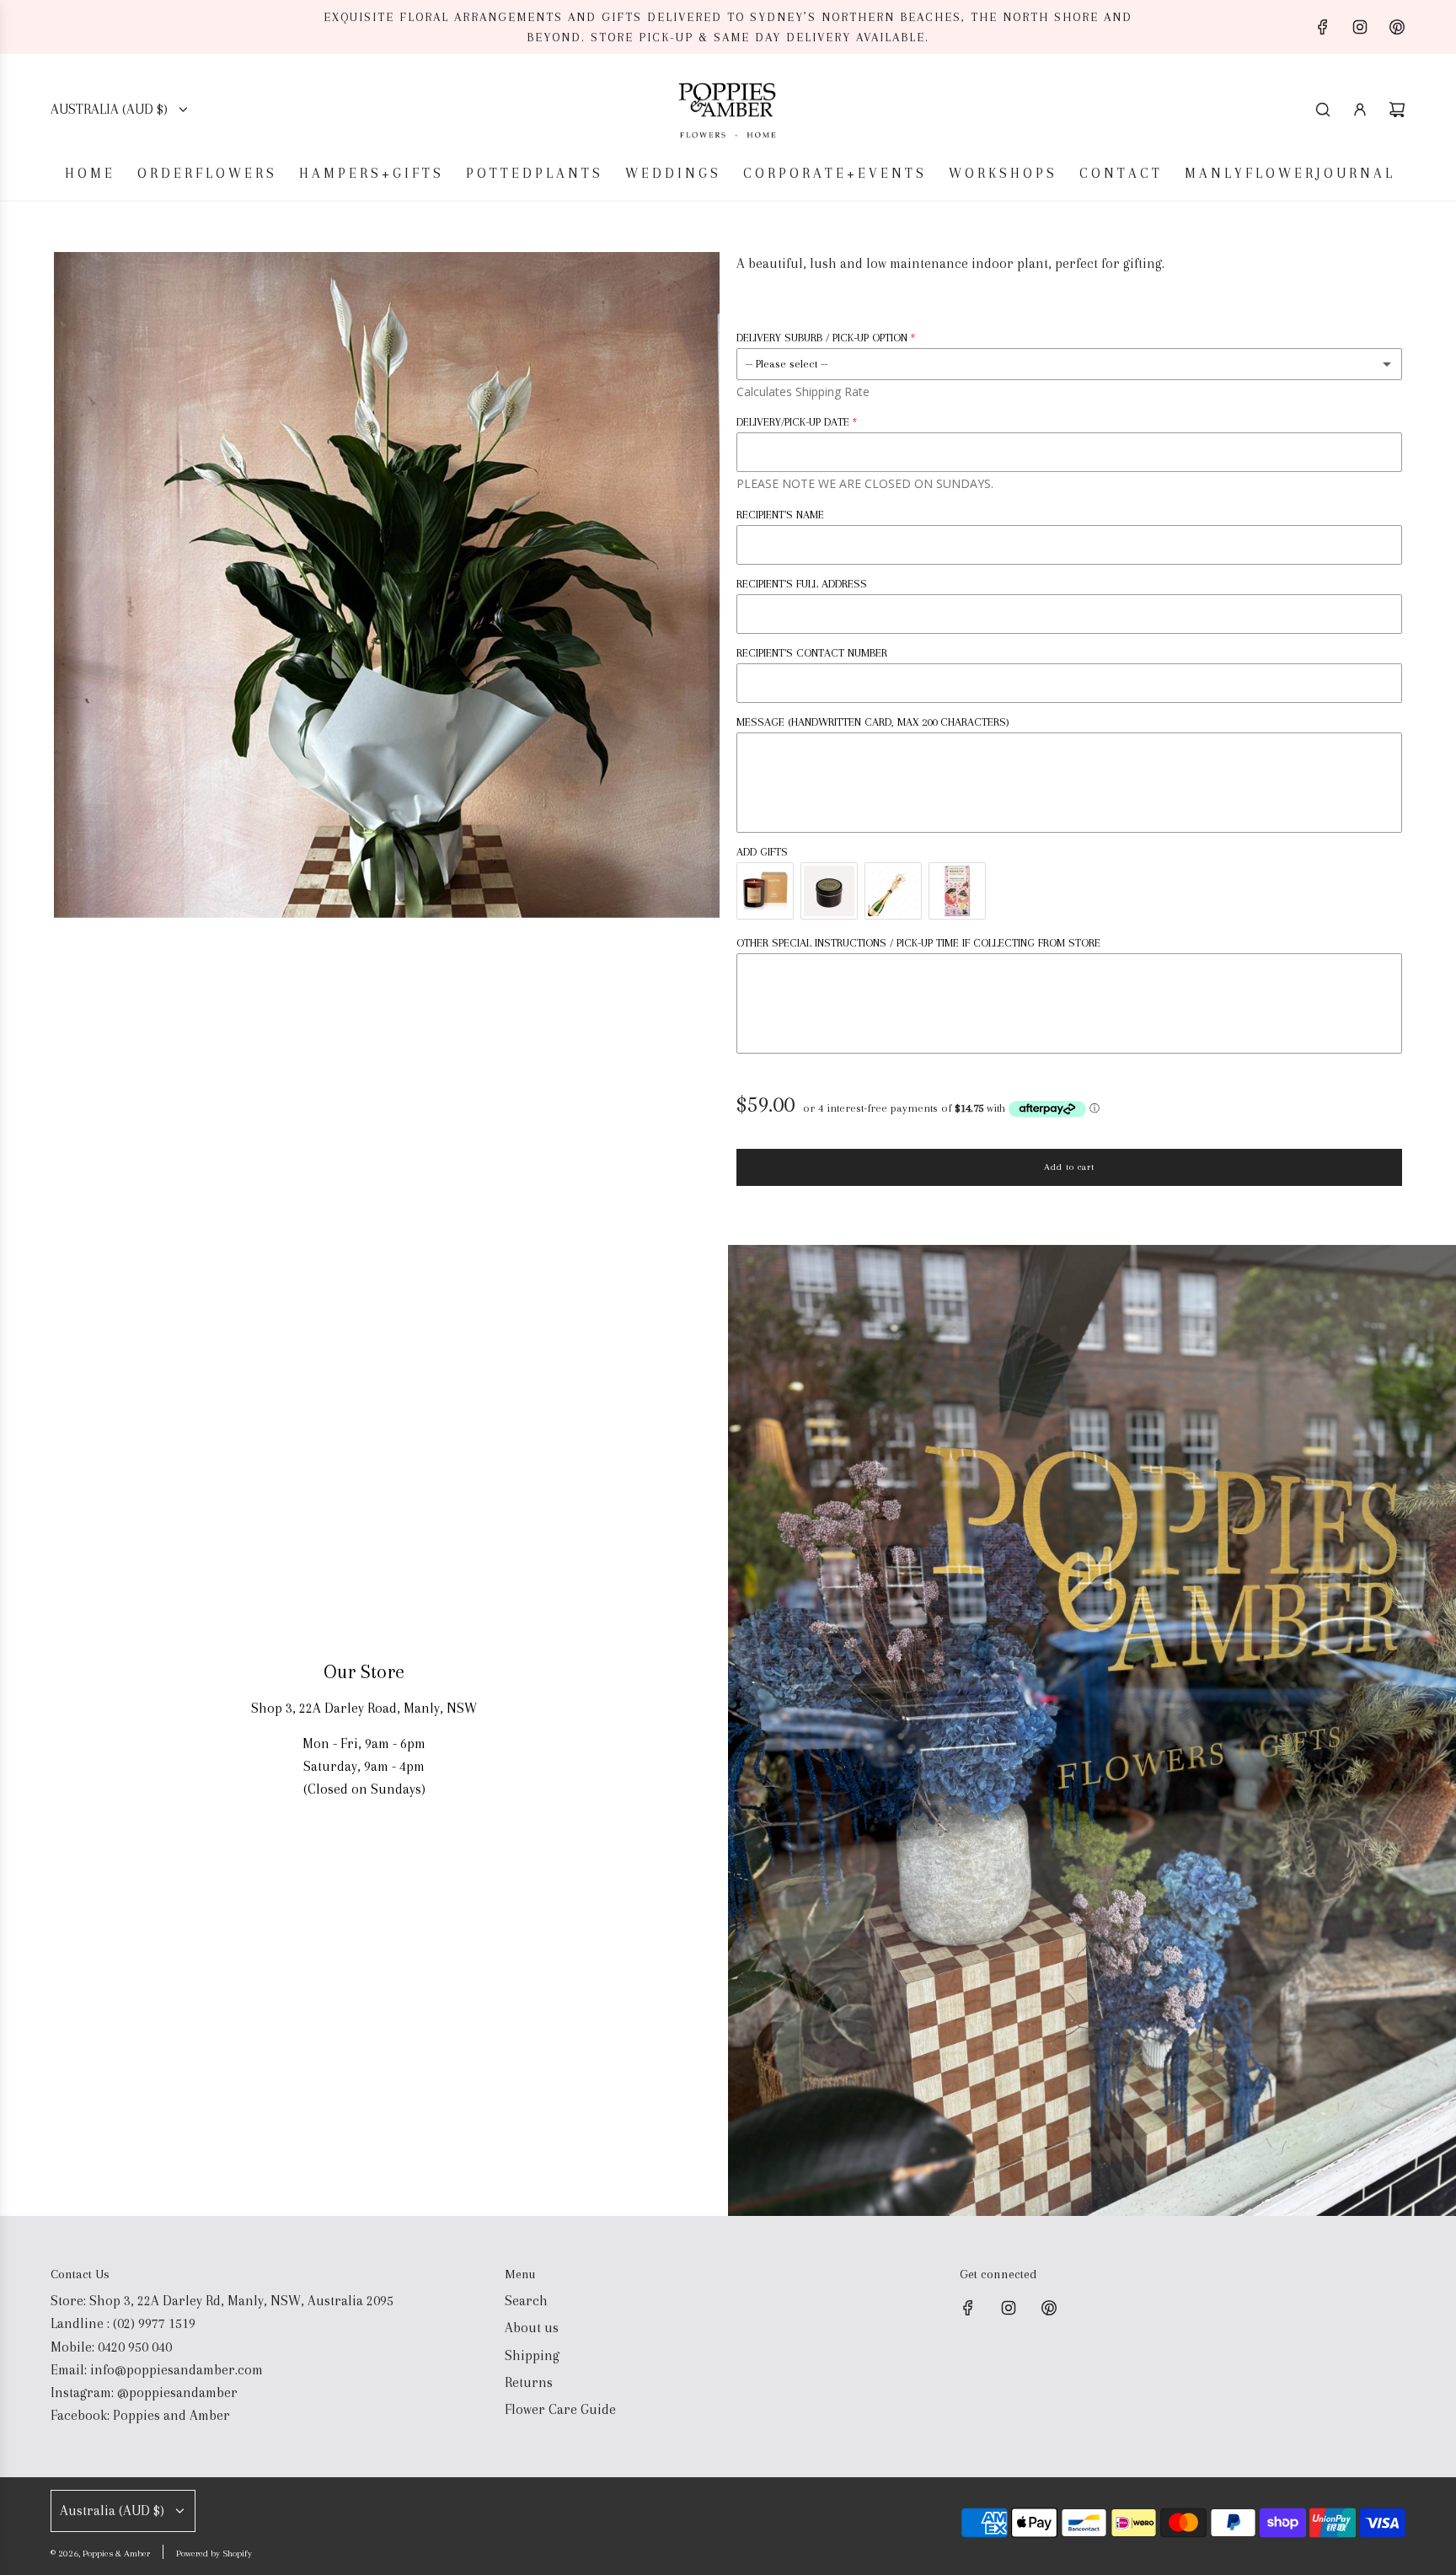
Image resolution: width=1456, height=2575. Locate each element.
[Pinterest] (1397, 27)
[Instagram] (1360, 27)
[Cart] (1397, 110)
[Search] (1323, 110)
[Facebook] (1323, 27)
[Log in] (1360, 110)
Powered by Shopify (214, 2554)
